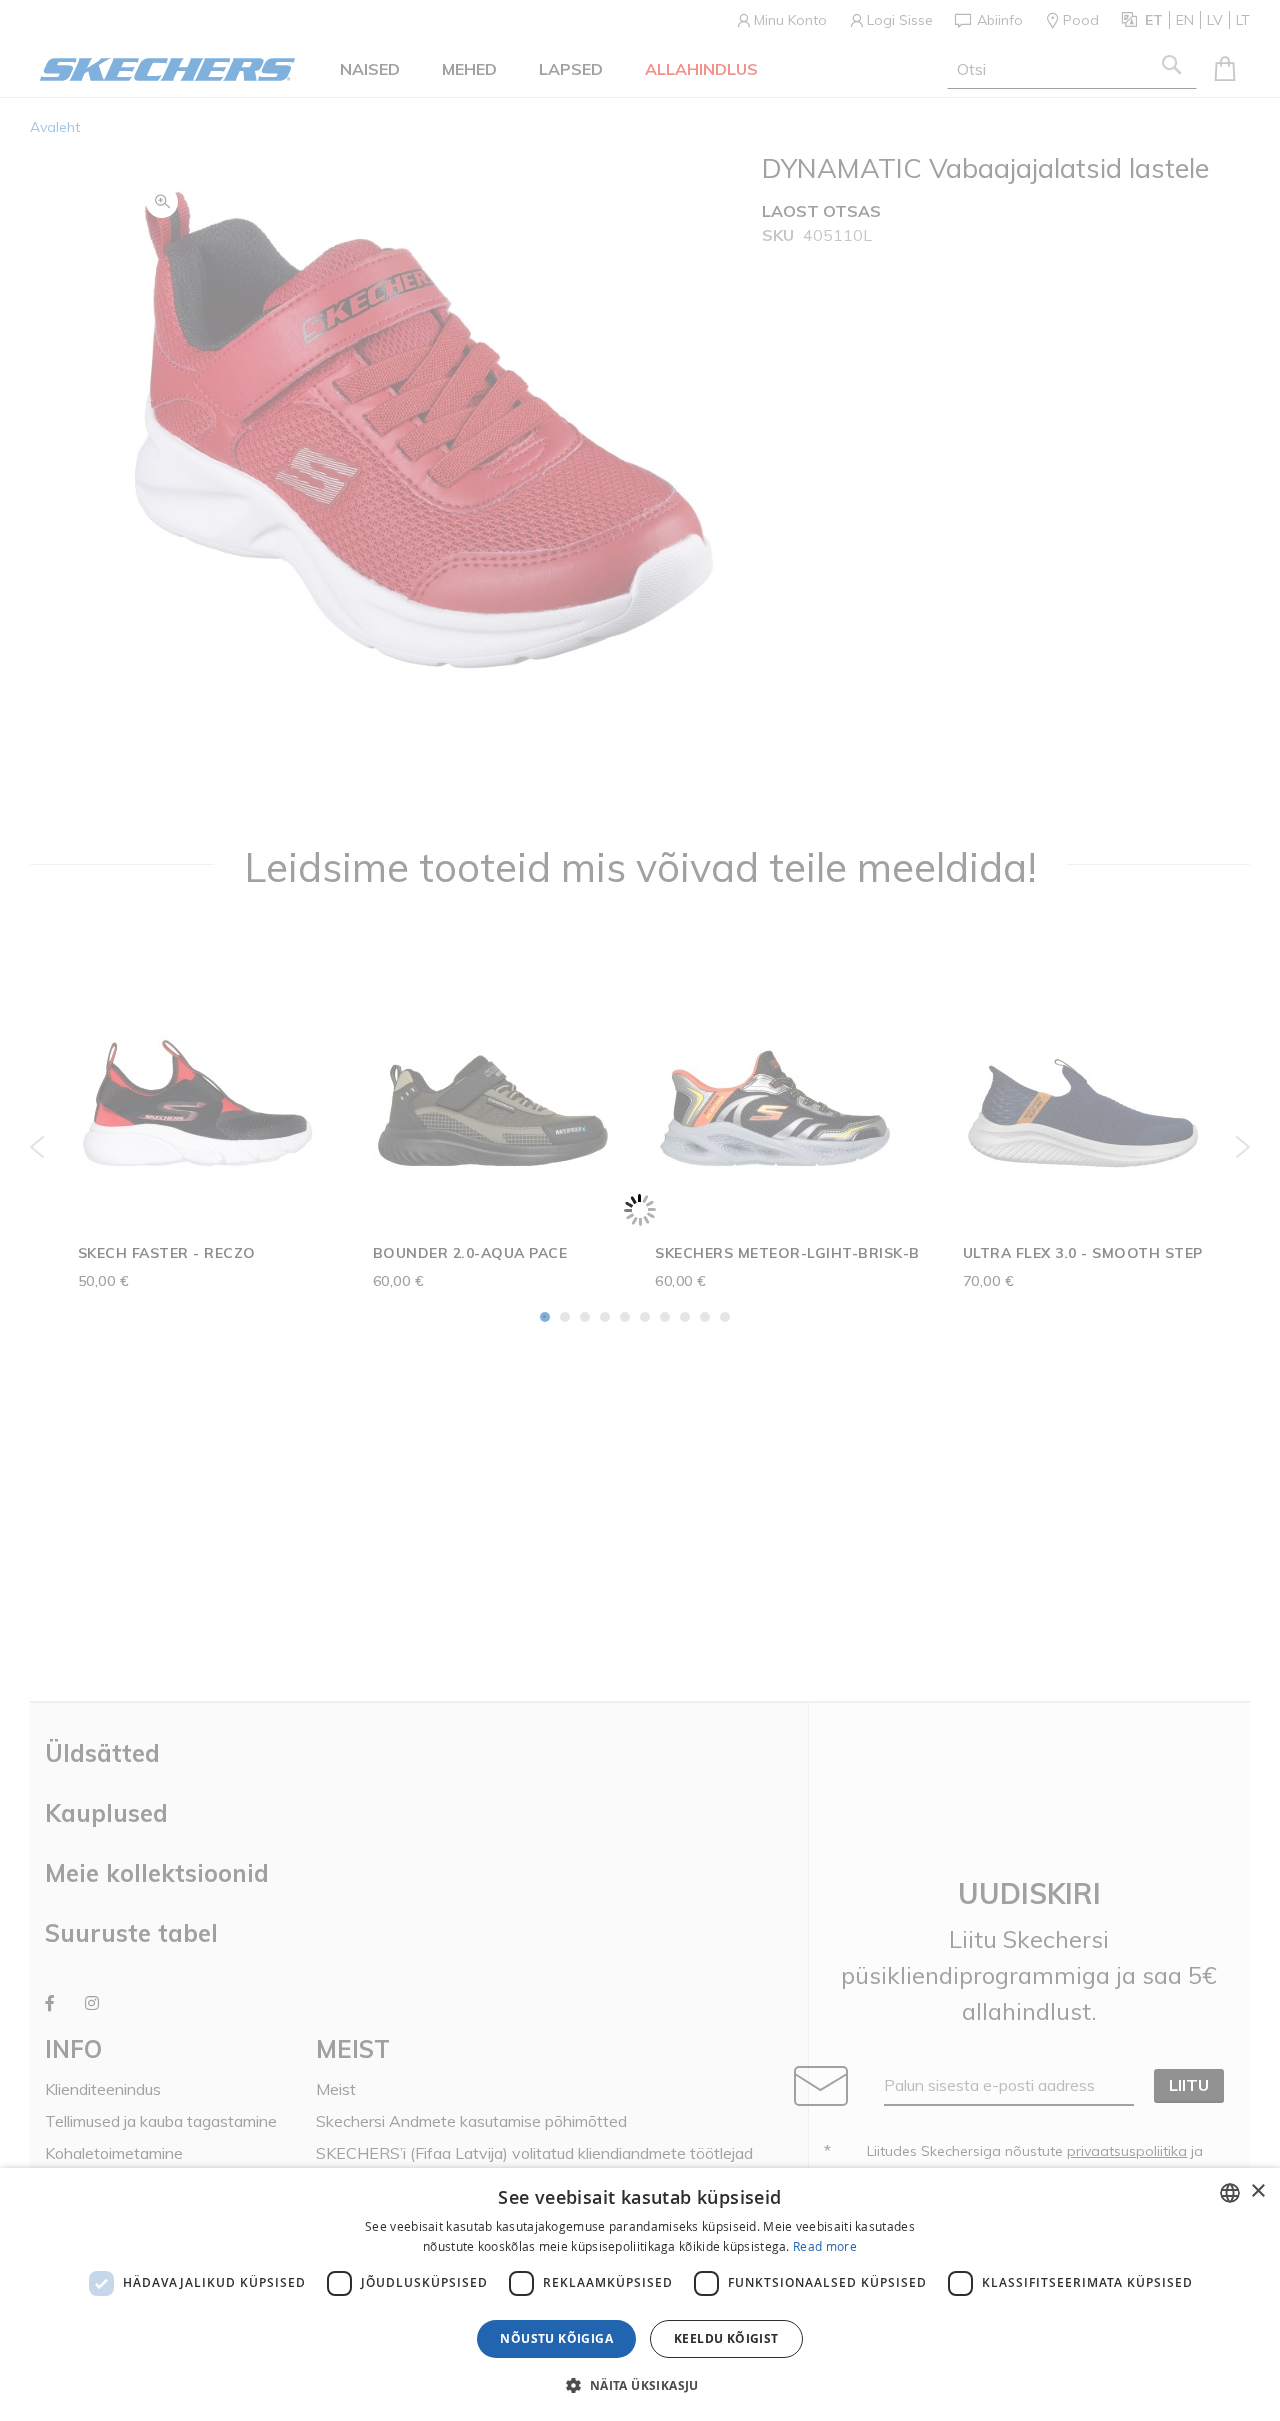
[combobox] (1230, 2193)
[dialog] (640, 2294)
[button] (639, 2385)
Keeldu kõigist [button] (726, 2338)
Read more (825, 2246)
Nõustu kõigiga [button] (556, 2338)
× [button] (1257, 2191)
